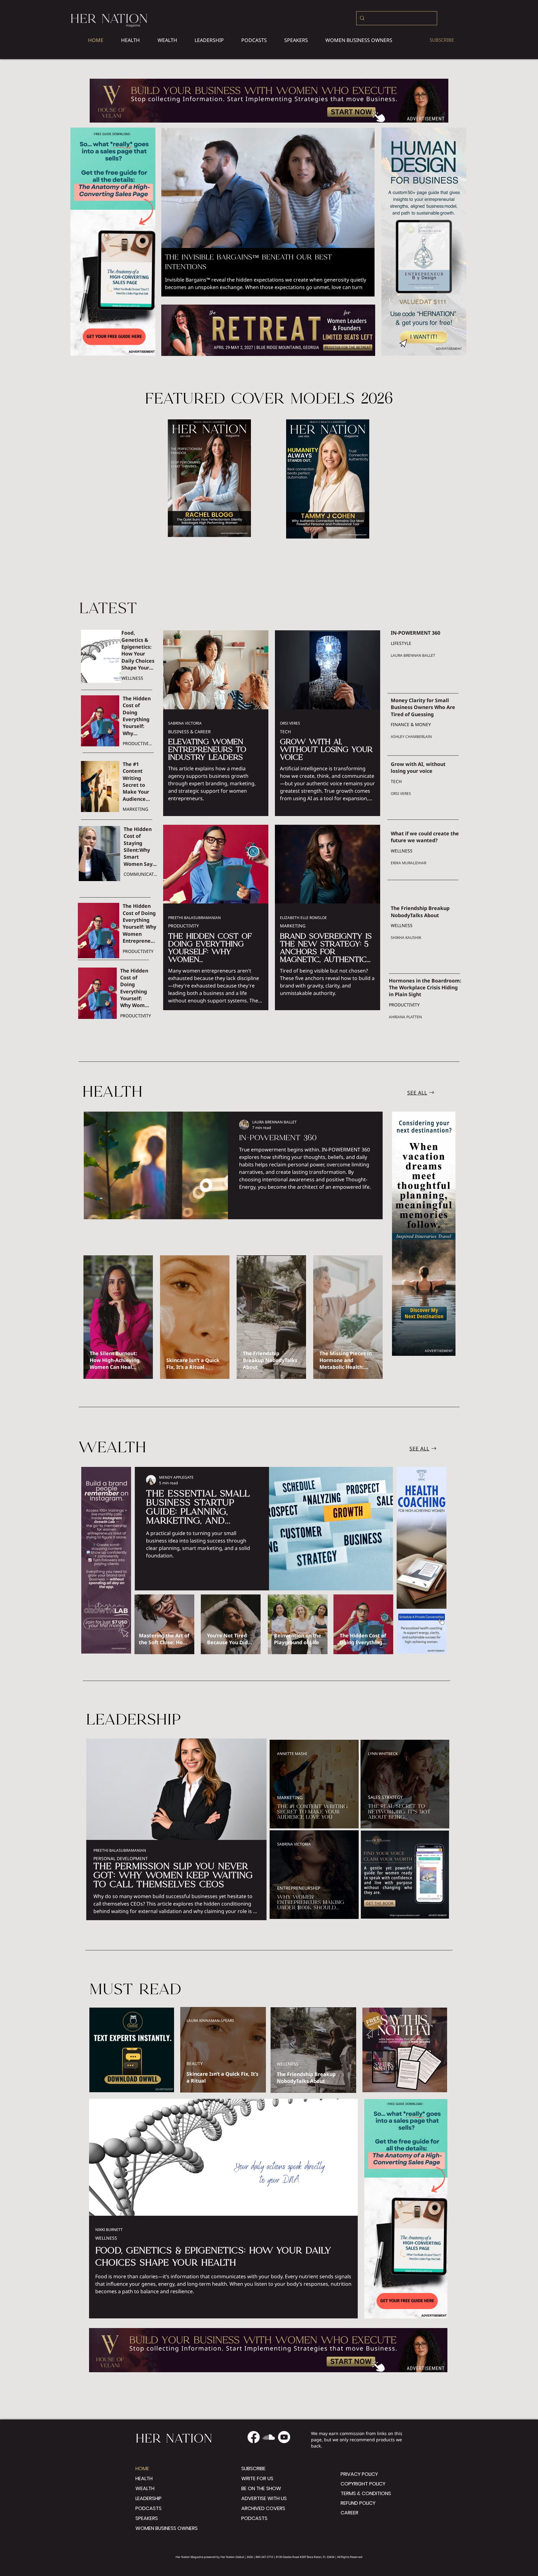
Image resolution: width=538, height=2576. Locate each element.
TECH (285, 732)
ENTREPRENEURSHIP (299, 1888)
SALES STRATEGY (385, 1797)
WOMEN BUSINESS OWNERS (167, 2528)
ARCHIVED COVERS (263, 2508)
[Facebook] (254, 2437)
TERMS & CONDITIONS (362, 2493)
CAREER (349, 2513)
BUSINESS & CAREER (189, 732)
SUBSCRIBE (253, 2469)
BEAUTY (195, 2063)
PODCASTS (149, 2508)
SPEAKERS (147, 2518)
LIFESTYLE (401, 643)
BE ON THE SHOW (261, 2488)
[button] (359, 40)
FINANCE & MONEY (411, 724)
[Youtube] (284, 2437)
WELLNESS (132, 678)
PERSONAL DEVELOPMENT (121, 1858)
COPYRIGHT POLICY (362, 2484)
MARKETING (135, 809)
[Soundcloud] (269, 2437)
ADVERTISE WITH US (264, 2498)
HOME (142, 2469)
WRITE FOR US (257, 2478)
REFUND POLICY (358, 2503)
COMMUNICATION (140, 874)
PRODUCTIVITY (138, 743)
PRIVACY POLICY (359, 2474)
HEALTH (144, 2478)
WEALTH (145, 2488)
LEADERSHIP (149, 2498)
